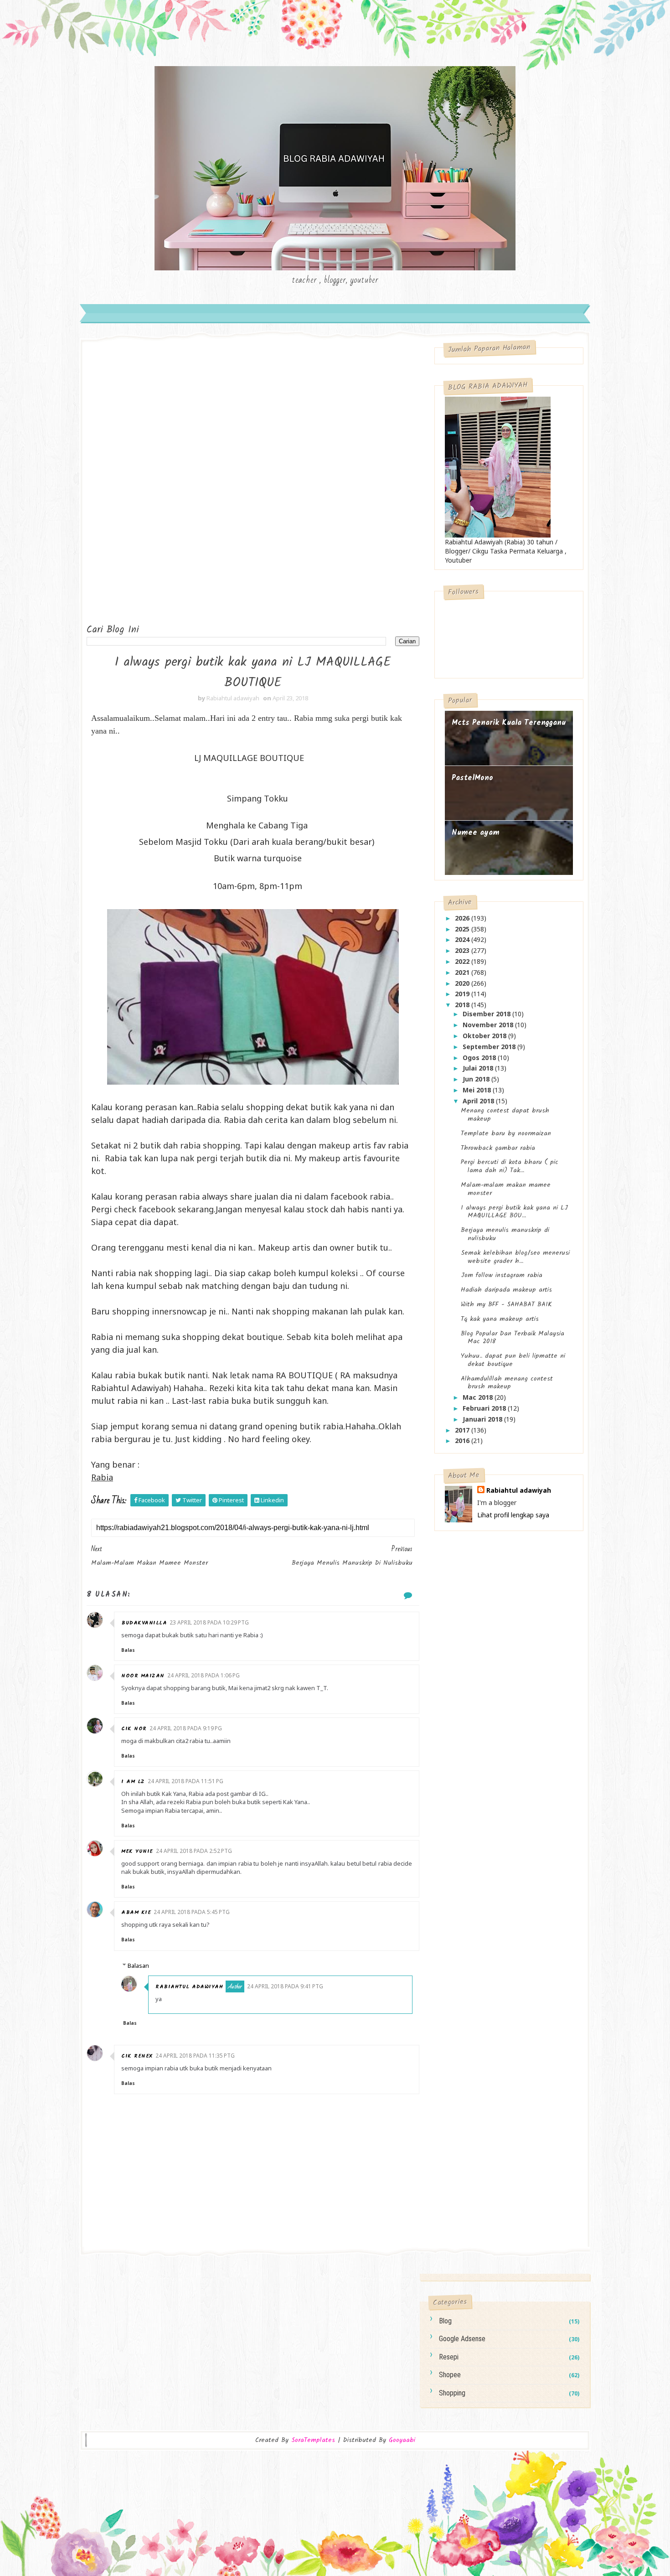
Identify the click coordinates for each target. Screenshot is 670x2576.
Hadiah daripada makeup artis (506, 1290)
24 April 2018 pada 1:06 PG (204, 1675)
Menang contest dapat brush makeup (505, 1115)
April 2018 (479, 1101)
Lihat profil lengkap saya (513, 1515)
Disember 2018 (487, 1014)
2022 (463, 961)
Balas (128, 1650)
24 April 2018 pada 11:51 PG (186, 1781)
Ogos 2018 (480, 1058)
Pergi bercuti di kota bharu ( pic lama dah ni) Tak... (510, 1166)
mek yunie (137, 1851)
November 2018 (489, 1025)
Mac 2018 (479, 1397)
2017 (463, 1430)
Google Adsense (462, 2339)
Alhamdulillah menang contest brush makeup (507, 1383)
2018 (463, 1005)
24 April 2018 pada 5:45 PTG (192, 1912)
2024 (463, 939)
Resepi (449, 2357)
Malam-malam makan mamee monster (506, 1189)
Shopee (450, 2375)
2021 (463, 972)
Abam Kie (136, 1912)
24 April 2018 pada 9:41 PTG (285, 1986)
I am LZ (133, 1782)
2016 (463, 1441)
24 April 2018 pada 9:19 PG (186, 1728)
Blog (445, 2321)
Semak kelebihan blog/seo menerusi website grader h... (515, 1257)
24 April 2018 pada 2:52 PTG (194, 1851)
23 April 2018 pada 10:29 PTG (209, 1622)
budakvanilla (144, 1623)
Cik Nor (134, 1729)
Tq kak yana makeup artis (500, 1319)
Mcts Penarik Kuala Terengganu (509, 723)
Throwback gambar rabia (498, 1148)
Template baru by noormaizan (506, 1133)
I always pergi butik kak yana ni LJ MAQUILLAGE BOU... (514, 1212)
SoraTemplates (313, 2440)
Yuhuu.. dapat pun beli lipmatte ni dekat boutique (513, 1360)
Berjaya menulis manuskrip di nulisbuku (505, 1234)
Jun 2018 (477, 1079)
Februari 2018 (485, 1408)
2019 (463, 994)
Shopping (452, 2393)
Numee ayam (476, 833)
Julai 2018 (479, 1068)
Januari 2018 (483, 1419)
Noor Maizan (143, 1676)
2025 (463, 929)
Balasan (138, 1966)
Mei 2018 (478, 1090)
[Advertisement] (123, 484)
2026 (463, 918)
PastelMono (472, 778)
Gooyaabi (402, 2440)
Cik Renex (137, 2056)
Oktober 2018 (485, 1036)
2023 (463, 950)
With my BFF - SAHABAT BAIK (506, 1304)
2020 (463, 983)
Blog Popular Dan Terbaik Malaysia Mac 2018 (513, 1338)
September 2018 (490, 1047)
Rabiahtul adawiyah (189, 1987)
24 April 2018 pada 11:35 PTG (195, 2056)
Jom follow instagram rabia (502, 1275)
